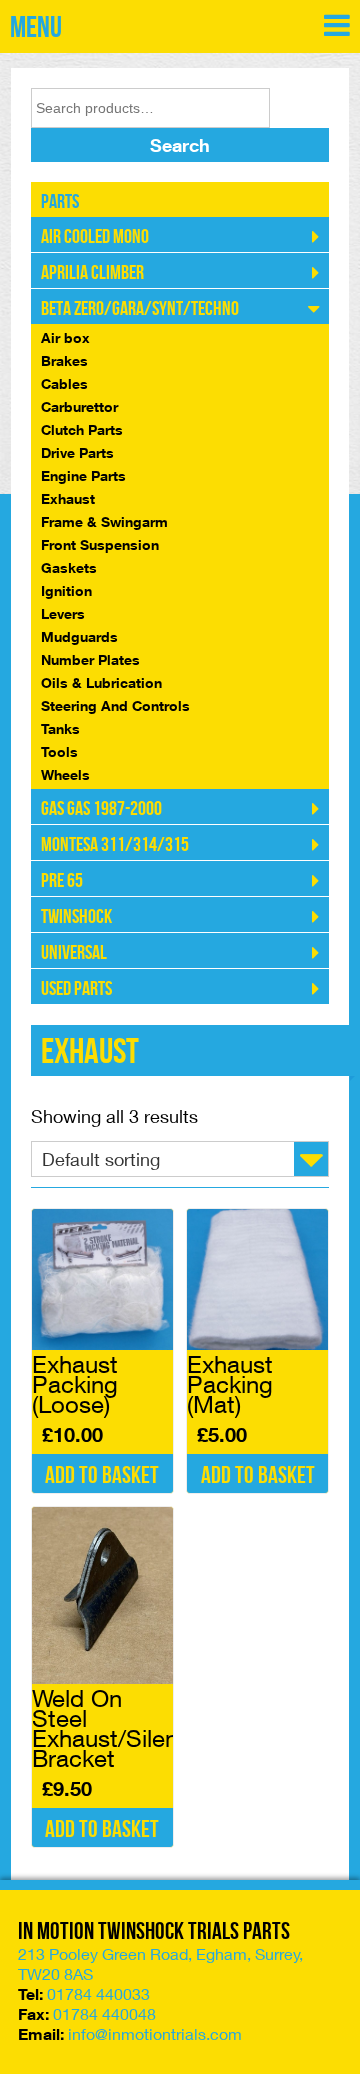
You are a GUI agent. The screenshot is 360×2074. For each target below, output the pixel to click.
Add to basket (102, 1475)
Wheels (65, 774)
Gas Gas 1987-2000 (101, 809)
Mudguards (79, 636)
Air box (65, 337)
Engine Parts (83, 475)
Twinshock (76, 917)
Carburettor (79, 406)
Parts (60, 202)
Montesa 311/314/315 (115, 845)
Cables (64, 383)
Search (180, 145)
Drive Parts (77, 452)
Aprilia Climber (92, 273)
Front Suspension (100, 544)
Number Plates (90, 659)
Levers (63, 613)
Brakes (64, 360)
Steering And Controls (115, 705)
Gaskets (69, 567)
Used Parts (76, 989)
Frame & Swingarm (104, 521)
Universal (74, 953)
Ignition (66, 590)
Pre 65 (62, 881)
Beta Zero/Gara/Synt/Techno (140, 309)
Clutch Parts (82, 429)
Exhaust (68, 498)
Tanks (60, 728)
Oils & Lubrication (101, 682)
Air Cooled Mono (95, 237)
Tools (59, 751)
